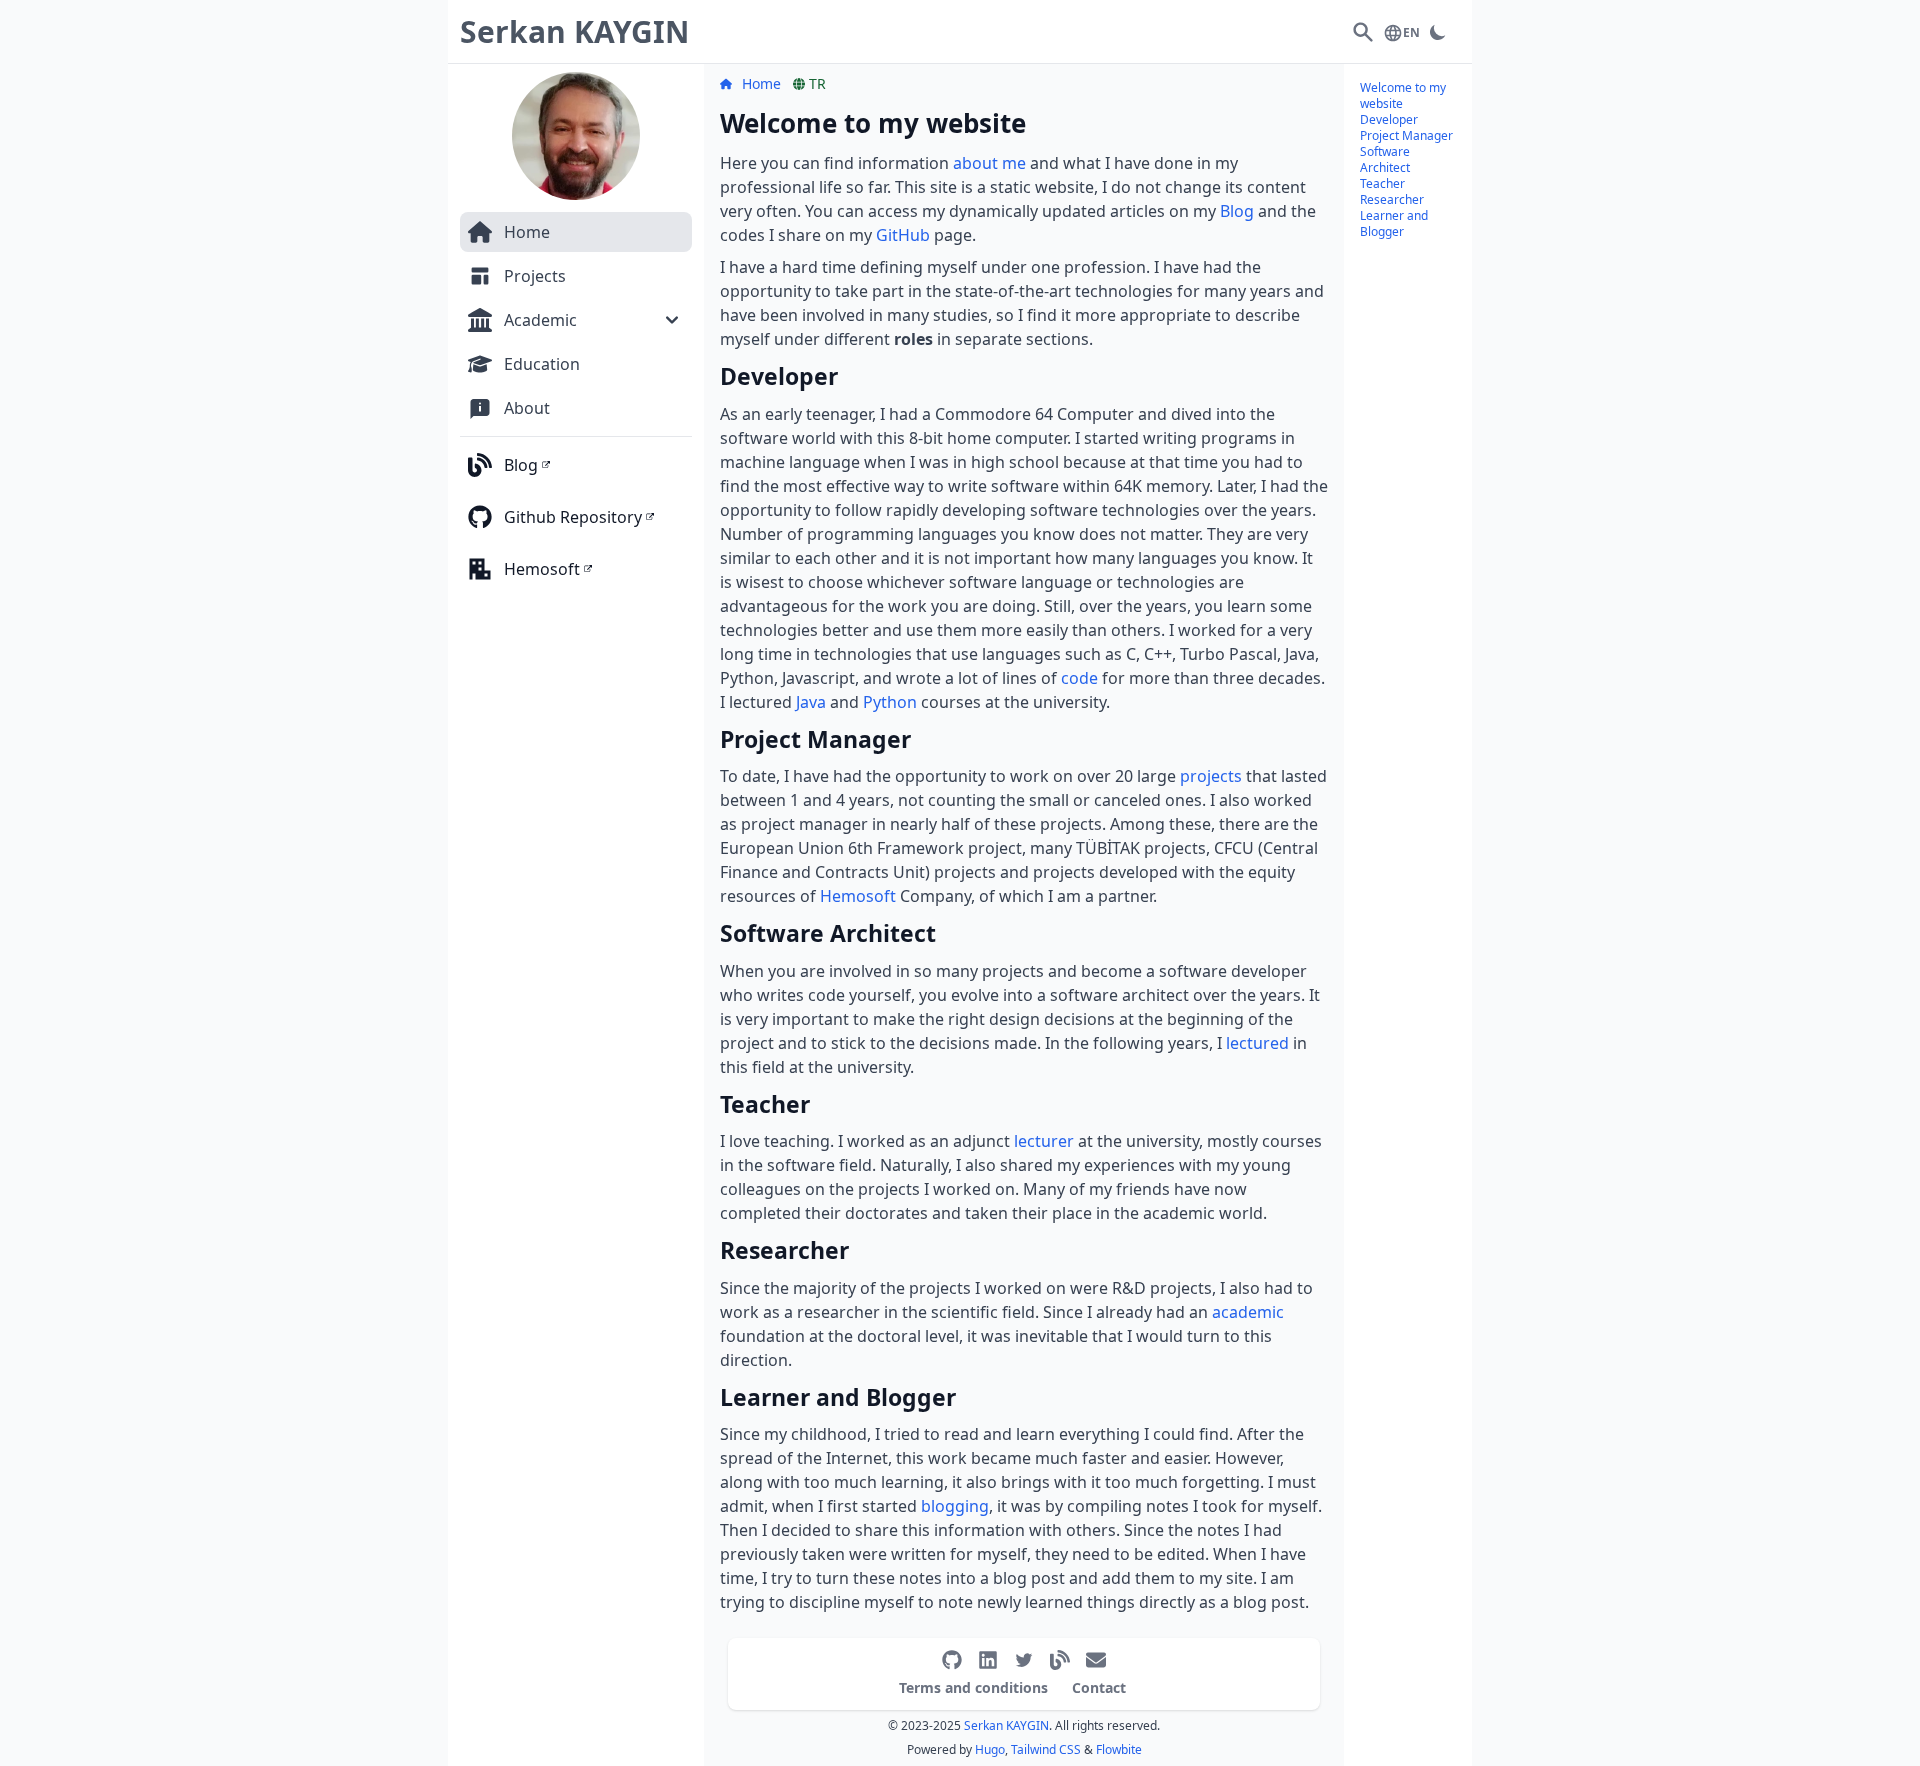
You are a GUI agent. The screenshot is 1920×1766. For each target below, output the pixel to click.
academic (1248, 1312)
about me (989, 163)
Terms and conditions (973, 1687)
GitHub (903, 235)
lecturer (1044, 1141)
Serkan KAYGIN (1006, 1725)
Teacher (1382, 183)
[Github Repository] (952, 1660)
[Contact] (1096, 1660)
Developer (1389, 119)
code (1079, 678)
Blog (1237, 211)
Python (890, 702)
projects (1211, 776)
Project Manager (1406, 135)
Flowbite (1119, 1749)
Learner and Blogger (1394, 223)
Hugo (990, 1749)
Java (811, 702)
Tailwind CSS (1046, 1749)
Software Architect (1385, 159)
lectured (1257, 1043)
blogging (955, 1506)
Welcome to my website (1403, 95)
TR (817, 83)
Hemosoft (858, 896)
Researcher (1392, 199)
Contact (1099, 1687)
